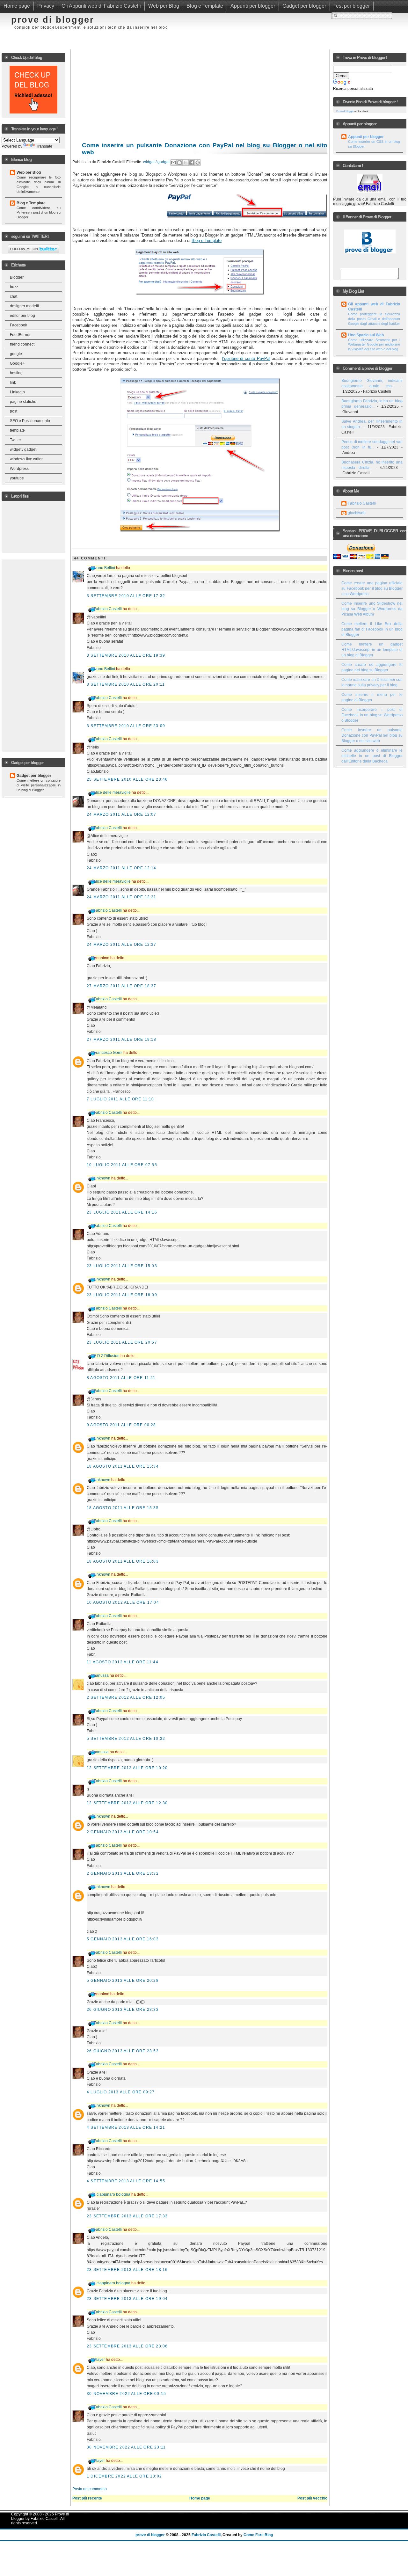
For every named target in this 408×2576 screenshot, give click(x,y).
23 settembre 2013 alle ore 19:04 (127, 2299)
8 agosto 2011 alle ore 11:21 (121, 1378)
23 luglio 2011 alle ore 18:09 (122, 1295)
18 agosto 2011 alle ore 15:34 (123, 1466)
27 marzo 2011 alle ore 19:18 (122, 1040)
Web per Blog (164, 6)
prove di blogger (53, 20)
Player (99, 2360)
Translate (44, 146)
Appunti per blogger (253, 6)
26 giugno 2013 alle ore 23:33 (123, 2010)
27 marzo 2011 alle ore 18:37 (122, 986)
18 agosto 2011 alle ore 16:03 (123, 1561)
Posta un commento (90, 2489)
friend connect (22, 344)
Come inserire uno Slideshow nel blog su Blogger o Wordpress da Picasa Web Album (372, 609)
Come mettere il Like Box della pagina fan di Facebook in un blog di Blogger (372, 629)
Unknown (102, 1178)
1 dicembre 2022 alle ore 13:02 (124, 2476)
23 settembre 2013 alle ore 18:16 (127, 2270)
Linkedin (17, 392)
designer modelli (24, 306)
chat (14, 296)
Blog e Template (205, 6)
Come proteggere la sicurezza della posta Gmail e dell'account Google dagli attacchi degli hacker (374, 319)
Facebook (18, 325)
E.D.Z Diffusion (107, 1356)
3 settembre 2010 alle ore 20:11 (126, 684)
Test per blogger (352, 6)
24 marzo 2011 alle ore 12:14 (122, 868)
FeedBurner (20, 335)
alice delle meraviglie (112, 792)
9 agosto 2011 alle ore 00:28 (121, 1425)
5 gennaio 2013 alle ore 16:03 (123, 1939)
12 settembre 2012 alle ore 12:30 (127, 1803)
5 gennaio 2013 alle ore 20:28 (123, 1981)
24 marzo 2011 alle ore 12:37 (122, 945)
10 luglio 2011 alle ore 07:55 (122, 1165)
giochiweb (357, 513)
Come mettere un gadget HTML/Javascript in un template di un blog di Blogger (372, 650)
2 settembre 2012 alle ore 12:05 (126, 1697)
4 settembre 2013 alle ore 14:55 (126, 2181)
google (16, 354)
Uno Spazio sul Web (366, 335)
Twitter (15, 440)
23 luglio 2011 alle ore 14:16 (122, 1212)
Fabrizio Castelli (108, 609)
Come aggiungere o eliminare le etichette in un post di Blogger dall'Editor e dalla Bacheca (372, 756)
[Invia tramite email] (173, 163)
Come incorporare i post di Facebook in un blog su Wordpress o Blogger (372, 715)
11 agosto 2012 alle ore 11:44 (123, 1662)
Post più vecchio (312, 2498)
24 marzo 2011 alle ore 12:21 (122, 897)
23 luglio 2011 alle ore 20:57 (122, 1342)
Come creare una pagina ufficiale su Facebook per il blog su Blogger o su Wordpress (372, 588)
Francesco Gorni (108, 1053)
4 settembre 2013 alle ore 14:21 (126, 2127)
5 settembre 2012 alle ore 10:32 (126, 1739)
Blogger (17, 277)
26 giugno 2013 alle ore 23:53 (123, 2051)
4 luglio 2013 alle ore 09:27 (121, 2092)
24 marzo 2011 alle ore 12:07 (122, 814)
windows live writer (26, 459)
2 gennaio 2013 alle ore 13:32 (123, 1873)
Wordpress (19, 469)
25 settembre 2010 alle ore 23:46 (127, 779)
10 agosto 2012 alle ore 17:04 (123, 1602)
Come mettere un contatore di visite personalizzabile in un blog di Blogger (39, 785)
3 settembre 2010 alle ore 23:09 (126, 726)
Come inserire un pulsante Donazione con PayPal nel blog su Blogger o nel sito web (372, 735)
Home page (17, 6)
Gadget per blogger (304, 6)
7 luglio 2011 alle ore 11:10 (120, 1099)
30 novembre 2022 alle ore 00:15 (126, 2394)
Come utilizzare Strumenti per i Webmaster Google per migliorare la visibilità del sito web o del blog (374, 345)
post (14, 411)
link (13, 383)
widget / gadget (23, 449)
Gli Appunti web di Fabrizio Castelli (101, 6)
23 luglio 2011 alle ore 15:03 (122, 1266)
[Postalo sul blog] (179, 163)
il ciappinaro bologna (112, 2194)
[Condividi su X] (186, 163)
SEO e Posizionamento (30, 421)
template (17, 430)
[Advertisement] (245, 24)
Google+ (17, 363)
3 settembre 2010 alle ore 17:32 (126, 596)
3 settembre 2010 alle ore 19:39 (126, 655)
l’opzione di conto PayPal (246, 358)
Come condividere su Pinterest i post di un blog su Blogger (39, 213)
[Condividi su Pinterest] (198, 163)
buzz (14, 287)
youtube (17, 478)
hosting (16, 373)
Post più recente (87, 2498)
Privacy (46, 6)
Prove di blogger (345, 111)
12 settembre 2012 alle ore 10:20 (127, 1768)
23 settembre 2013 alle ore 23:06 (127, 2346)
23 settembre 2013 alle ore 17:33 (127, 2216)
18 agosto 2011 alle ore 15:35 (123, 1508)
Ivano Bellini (104, 568)
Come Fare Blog (258, 2535)
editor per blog (22, 316)
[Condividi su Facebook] (192, 163)
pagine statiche (23, 402)
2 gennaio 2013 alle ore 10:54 (123, 1832)
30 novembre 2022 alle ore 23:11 (126, 2447)
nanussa (101, 1675)
